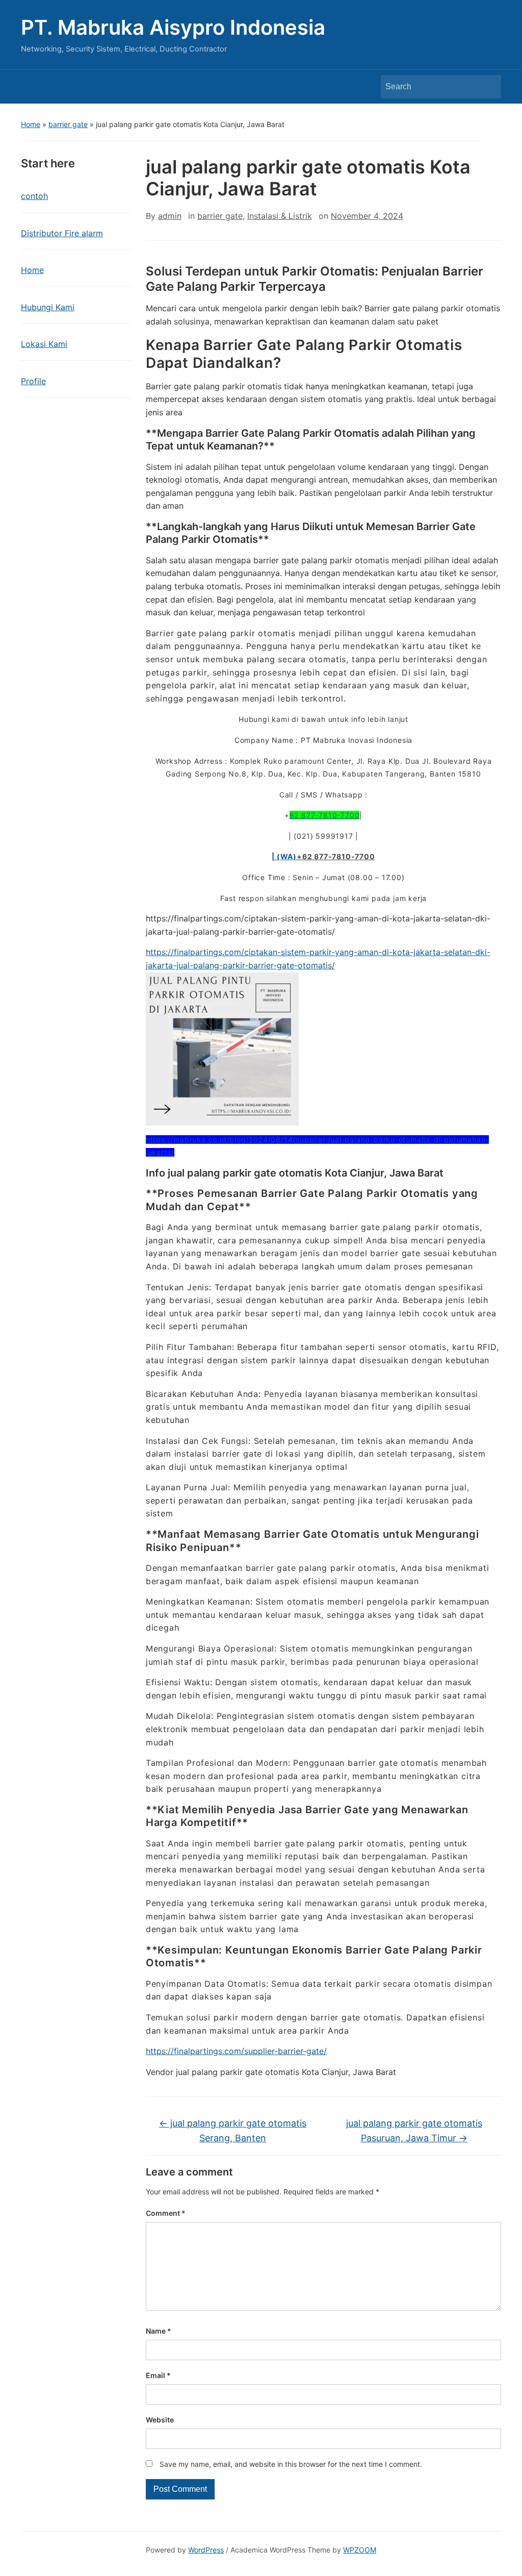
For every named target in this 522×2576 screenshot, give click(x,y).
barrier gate (68, 124)
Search (488, 87)
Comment (166, 2213)
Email (158, 2375)
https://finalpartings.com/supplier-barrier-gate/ (236, 2051)
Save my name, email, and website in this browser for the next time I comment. (291, 2464)
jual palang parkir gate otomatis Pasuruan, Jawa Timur (414, 2131)
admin (170, 216)
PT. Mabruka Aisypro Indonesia (173, 27)
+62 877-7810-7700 (336, 856)
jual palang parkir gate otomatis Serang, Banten (233, 2131)
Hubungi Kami (48, 307)
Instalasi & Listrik (280, 216)
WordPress (206, 2550)
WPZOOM (360, 2550)
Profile (33, 381)
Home (31, 124)
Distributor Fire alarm (62, 233)
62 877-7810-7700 (325, 815)
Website (160, 2420)
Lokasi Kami (44, 344)
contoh (34, 196)
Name (159, 2331)
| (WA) (284, 856)
